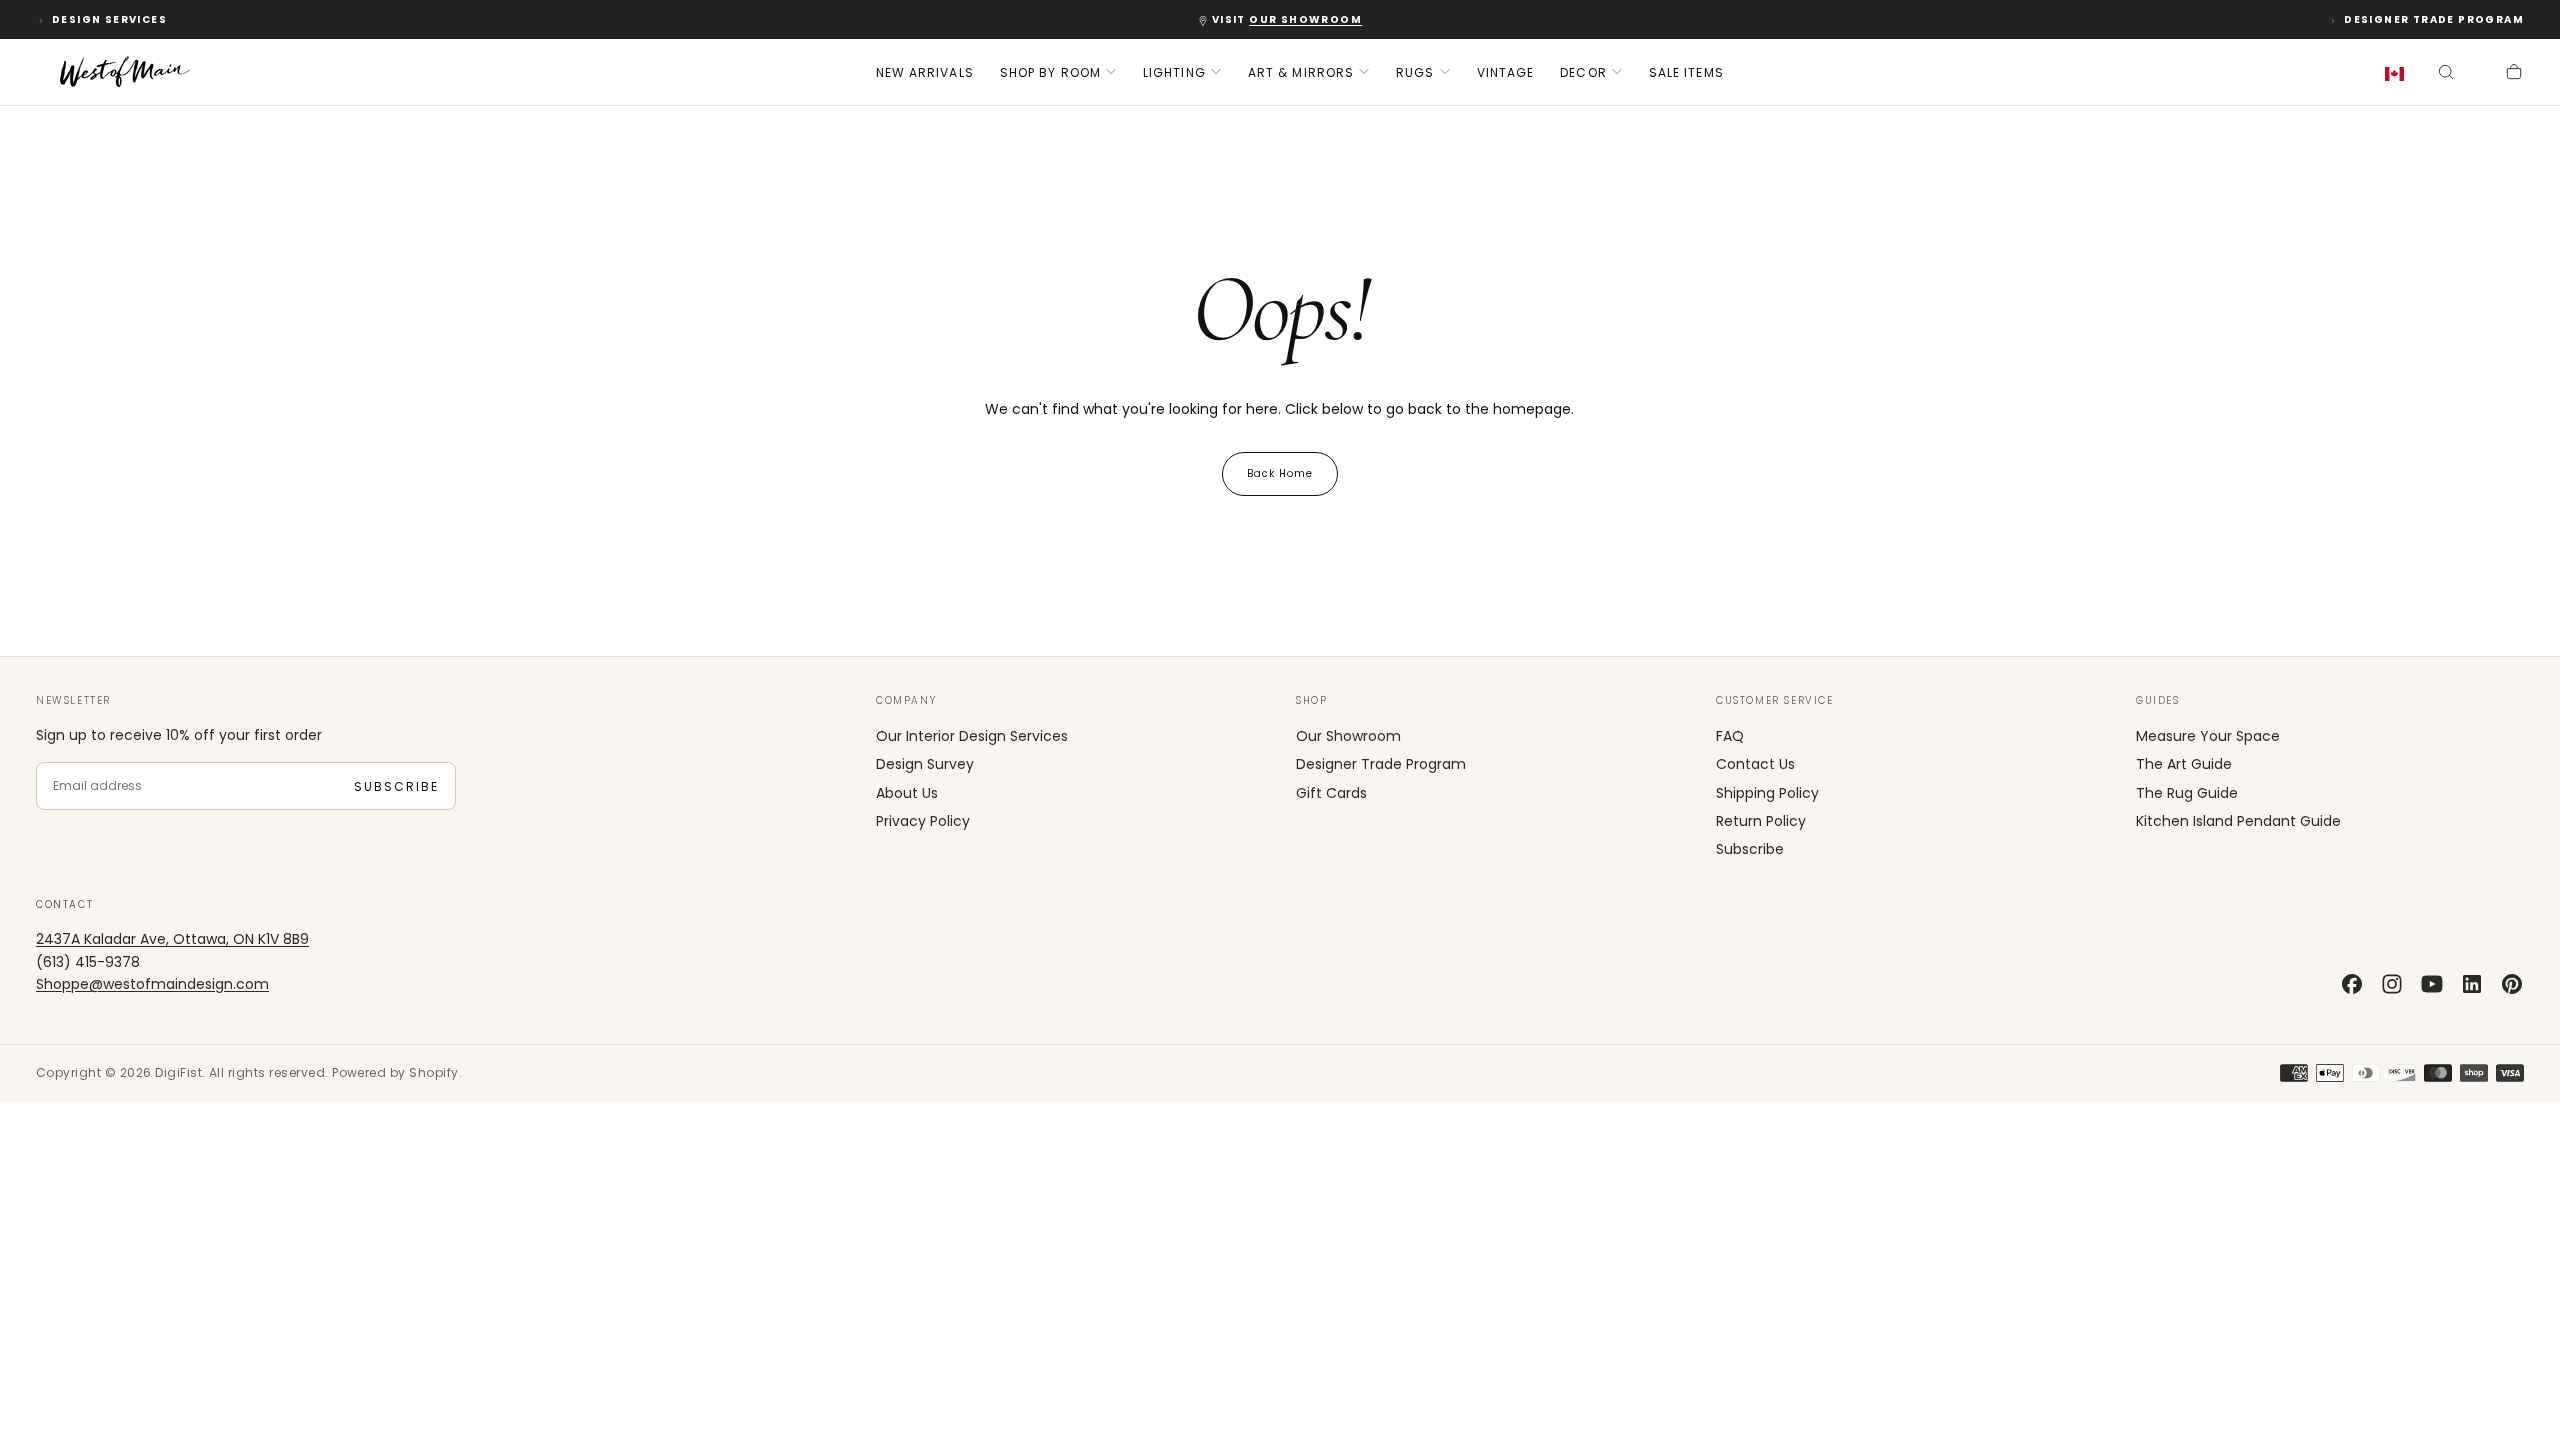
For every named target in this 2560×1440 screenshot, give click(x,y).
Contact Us (1755, 764)
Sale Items (1686, 72)
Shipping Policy (1767, 793)
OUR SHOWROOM (1305, 19)
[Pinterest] (2512, 984)
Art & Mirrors (1301, 72)
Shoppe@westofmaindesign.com (152, 984)
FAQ (1730, 736)
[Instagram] (2392, 984)
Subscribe (396, 786)
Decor (1583, 72)
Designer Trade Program (2434, 19)
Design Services (109, 19)
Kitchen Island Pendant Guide (2238, 821)
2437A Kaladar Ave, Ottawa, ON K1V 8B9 (172, 939)
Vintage (1506, 72)
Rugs (1415, 72)
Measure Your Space (2208, 736)
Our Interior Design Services (972, 736)
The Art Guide (2184, 764)
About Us (907, 793)
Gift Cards (1331, 793)
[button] (2398, 74)
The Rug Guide (2187, 793)
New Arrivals (925, 72)
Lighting (1174, 72)
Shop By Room (1050, 72)
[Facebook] (2352, 984)
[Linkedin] (2472, 984)
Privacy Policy (923, 821)
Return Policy (1761, 821)
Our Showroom (1348, 736)
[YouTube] (2432, 984)
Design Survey (925, 764)
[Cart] (2514, 74)
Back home (1280, 473)
